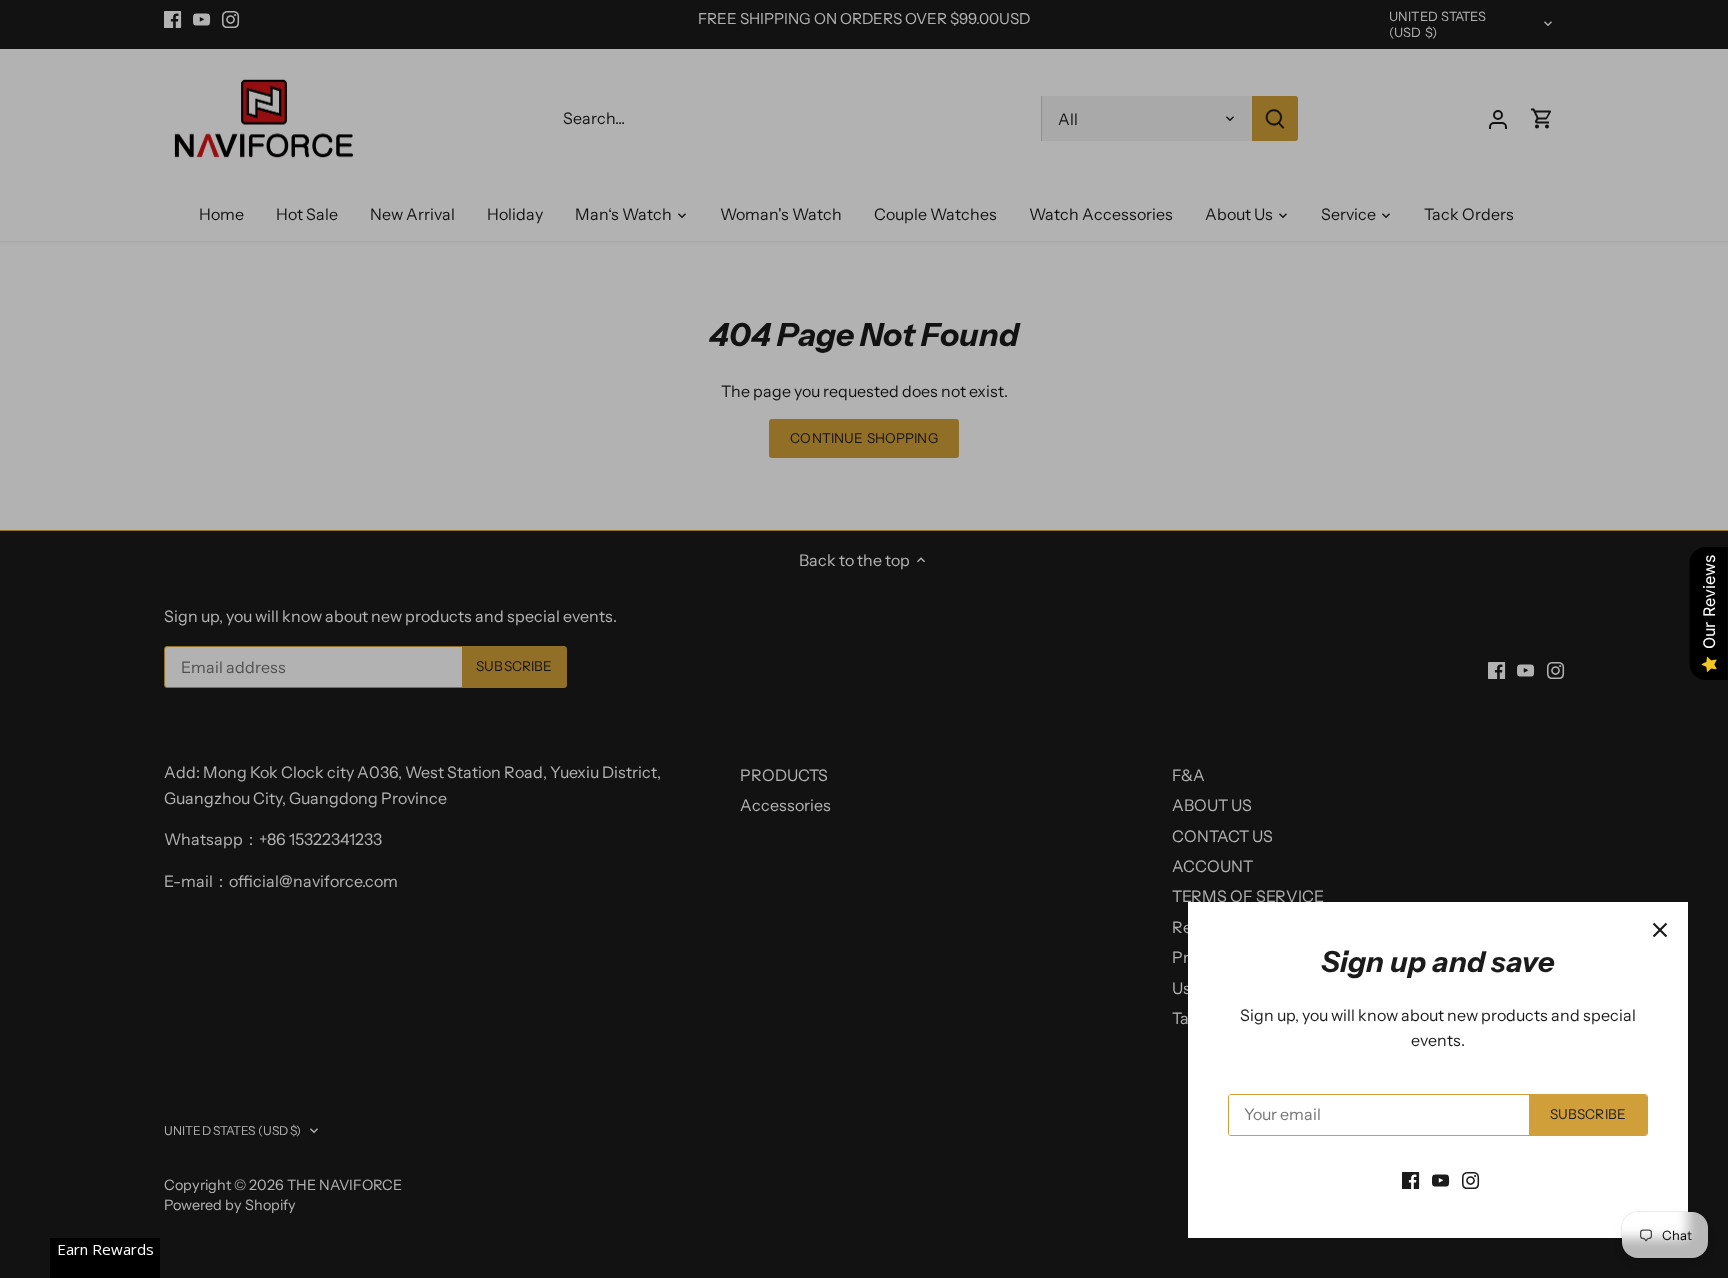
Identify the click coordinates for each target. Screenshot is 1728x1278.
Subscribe (1588, 1114)
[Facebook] (1410, 1179)
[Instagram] (1470, 1179)
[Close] (1660, 930)
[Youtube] (1440, 1179)
